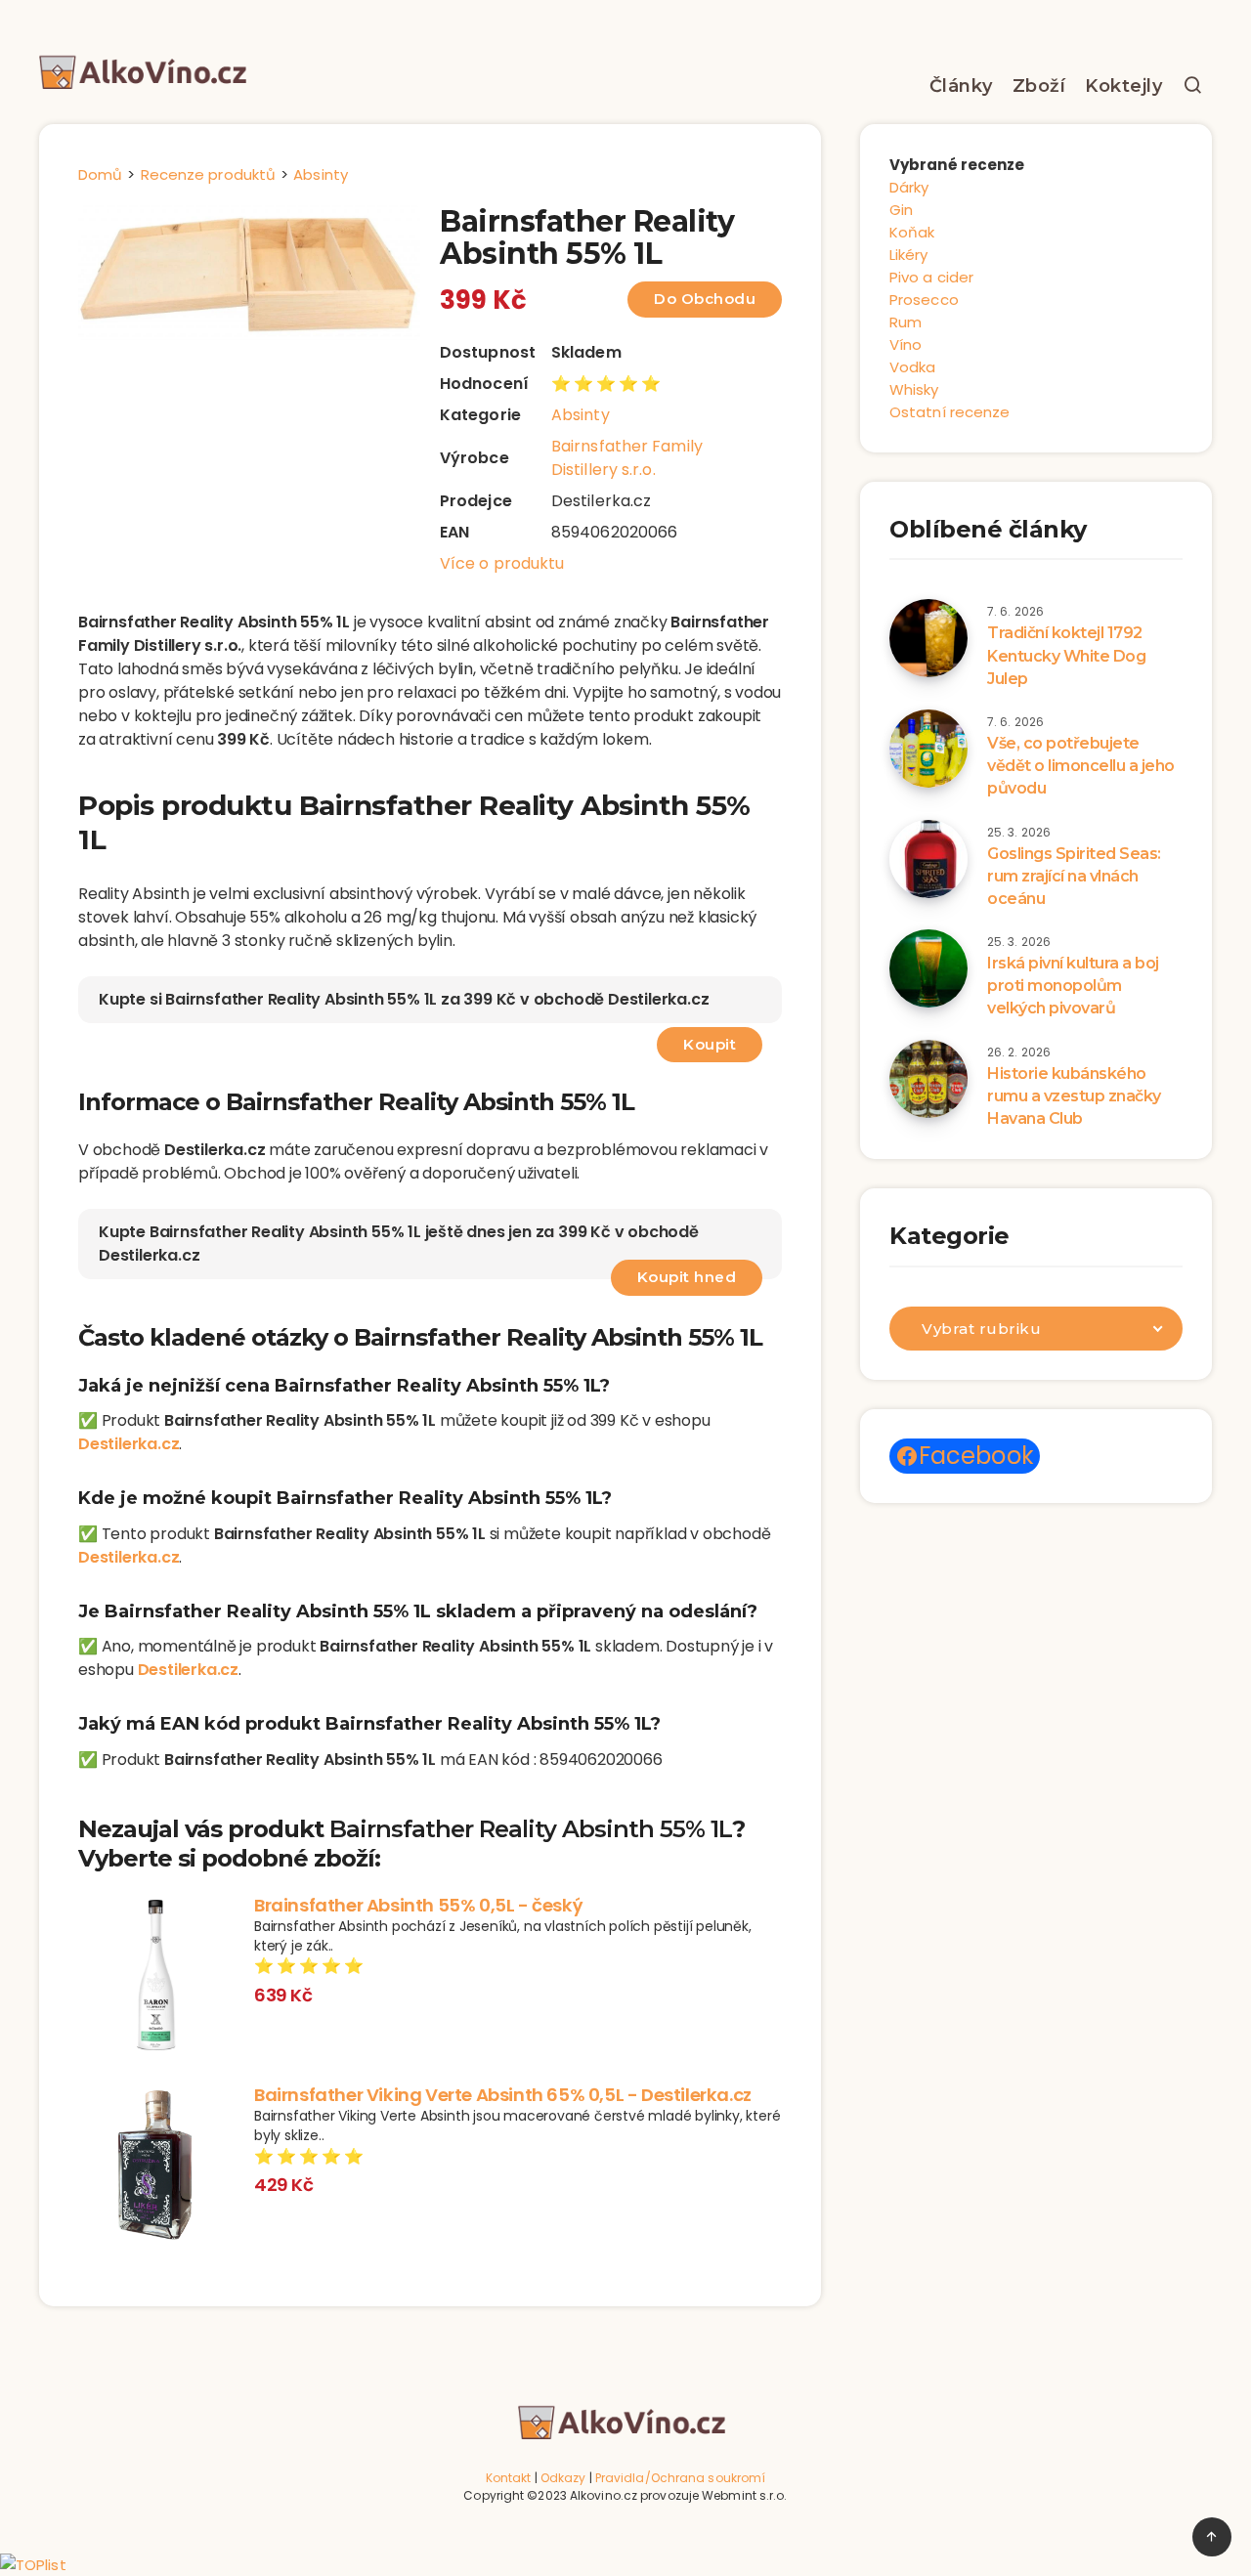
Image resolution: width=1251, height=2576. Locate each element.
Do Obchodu (705, 299)
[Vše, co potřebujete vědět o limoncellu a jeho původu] (928, 749)
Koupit (710, 1044)
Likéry (909, 255)
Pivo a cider (931, 277)
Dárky (909, 187)
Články (961, 86)
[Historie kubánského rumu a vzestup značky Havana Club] (928, 1079)
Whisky (914, 389)
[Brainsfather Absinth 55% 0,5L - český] (156, 1977)
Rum (906, 322)
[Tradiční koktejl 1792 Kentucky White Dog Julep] (928, 638)
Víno (906, 344)
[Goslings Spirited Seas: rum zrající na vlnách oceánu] (928, 859)
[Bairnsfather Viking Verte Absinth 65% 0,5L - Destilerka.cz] (156, 2167)
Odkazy (563, 2478)
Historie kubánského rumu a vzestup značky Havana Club (1074, 1096)
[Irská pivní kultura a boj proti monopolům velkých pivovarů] (928, 968)
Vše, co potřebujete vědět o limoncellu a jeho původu (1081, 766)
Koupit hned (687, 1277)
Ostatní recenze (950, 412)
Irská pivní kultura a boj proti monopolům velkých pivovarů (1073, 986)
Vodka (913, 367)
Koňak (912, 232)
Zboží (1039, 86)
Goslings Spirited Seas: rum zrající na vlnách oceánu (1074, 876)
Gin (901, 210)
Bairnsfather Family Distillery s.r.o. (627, 458)
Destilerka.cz (129, 1444)
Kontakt (509, 2478)
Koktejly (1123, 86)
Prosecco (924, 300)
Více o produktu (502, 563)
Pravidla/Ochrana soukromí (681, 2478)
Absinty (581, 415)
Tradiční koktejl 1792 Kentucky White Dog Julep (1066, 655)
